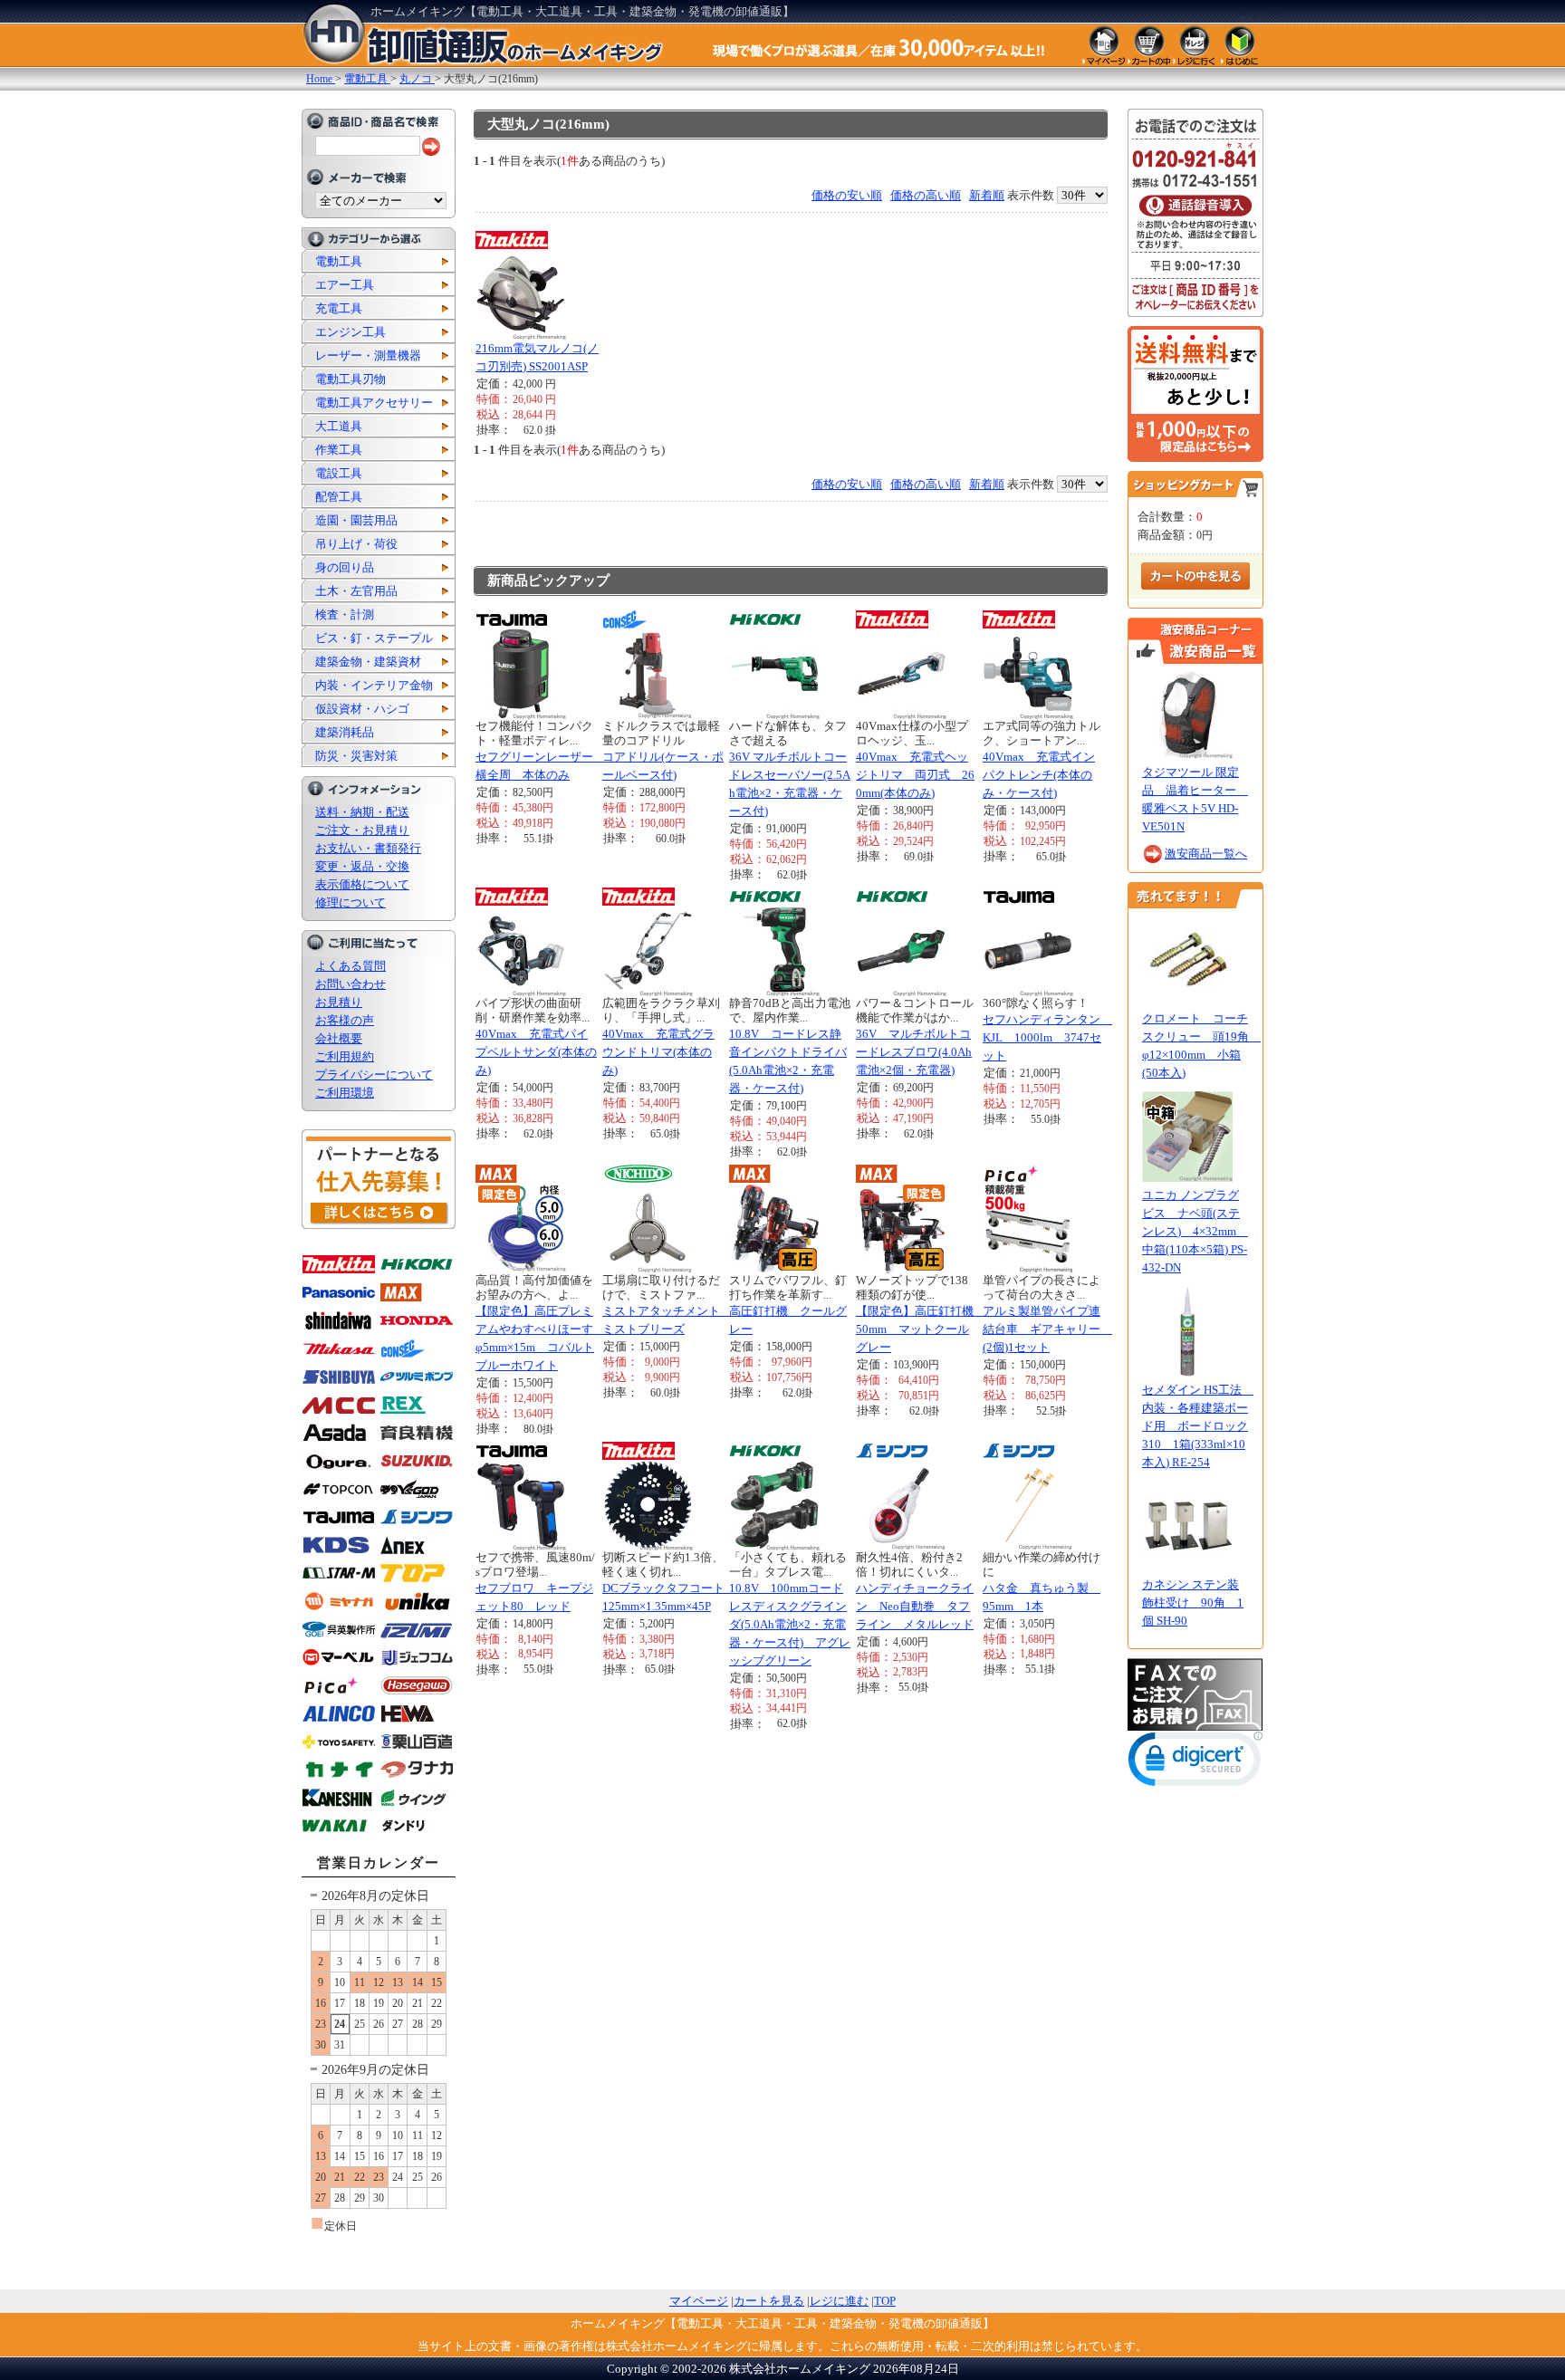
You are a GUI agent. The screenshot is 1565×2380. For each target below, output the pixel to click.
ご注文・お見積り (362, 830)
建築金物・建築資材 (368, 662)
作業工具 (339, 450)
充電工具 (339, 308)
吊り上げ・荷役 (356, 544)
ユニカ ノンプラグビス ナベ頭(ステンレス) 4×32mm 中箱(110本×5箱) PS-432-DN (1195, 1231)
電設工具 (339, 473)
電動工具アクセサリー (374, 403)
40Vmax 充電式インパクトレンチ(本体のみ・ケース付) (1039, 775)
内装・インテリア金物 (374, 685)
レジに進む (839, 2301)
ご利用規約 (345, 1056)
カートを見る (769, 2301)
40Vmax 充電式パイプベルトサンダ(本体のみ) (536, 1052)
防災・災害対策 (356, 756)
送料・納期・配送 (362, 812)
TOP (885, 2301)
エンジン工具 (350, 332)
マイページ (699, 2301)
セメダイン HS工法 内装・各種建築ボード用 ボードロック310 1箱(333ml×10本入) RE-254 (1198, 1426)
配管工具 (339, 497)
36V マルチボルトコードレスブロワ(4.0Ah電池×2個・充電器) (914, 1052)
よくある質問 (350, 966)
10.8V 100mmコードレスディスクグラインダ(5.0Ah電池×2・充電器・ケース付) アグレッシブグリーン (790, 1624)
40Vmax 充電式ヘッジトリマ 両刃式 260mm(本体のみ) (915, 775)
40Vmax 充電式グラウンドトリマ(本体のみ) (658, 1052)
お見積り (339, 1002)
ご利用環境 (345, 1093)
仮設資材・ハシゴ (362, 709)
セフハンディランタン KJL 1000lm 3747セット (1047, 1037)
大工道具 (339, 426)
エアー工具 (345, 285)
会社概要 (339, 1038)
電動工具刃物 (350, 379)
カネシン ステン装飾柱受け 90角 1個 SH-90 (1193, 1603)
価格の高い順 (926, 195)
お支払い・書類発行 (368, 848)
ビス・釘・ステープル (374, 638)
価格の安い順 (847, 195)
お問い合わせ (350, 984)
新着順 (987, 195)
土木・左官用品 (356, 591)
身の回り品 (345, 567)
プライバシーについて (374, 1075)
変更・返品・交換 (362, 866)
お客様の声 (345, 1020)
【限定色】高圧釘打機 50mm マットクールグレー (921, 1329)
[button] (1195, 1763)
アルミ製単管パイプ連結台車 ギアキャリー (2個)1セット (1047, 1329)
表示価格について (362, 884)
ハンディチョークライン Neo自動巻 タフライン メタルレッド (915, 1606)
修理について (350, 902)
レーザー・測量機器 (368, 355)
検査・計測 (345, 614)
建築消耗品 (345, 732)
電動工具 (339, 261)
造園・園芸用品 (356, 520)
